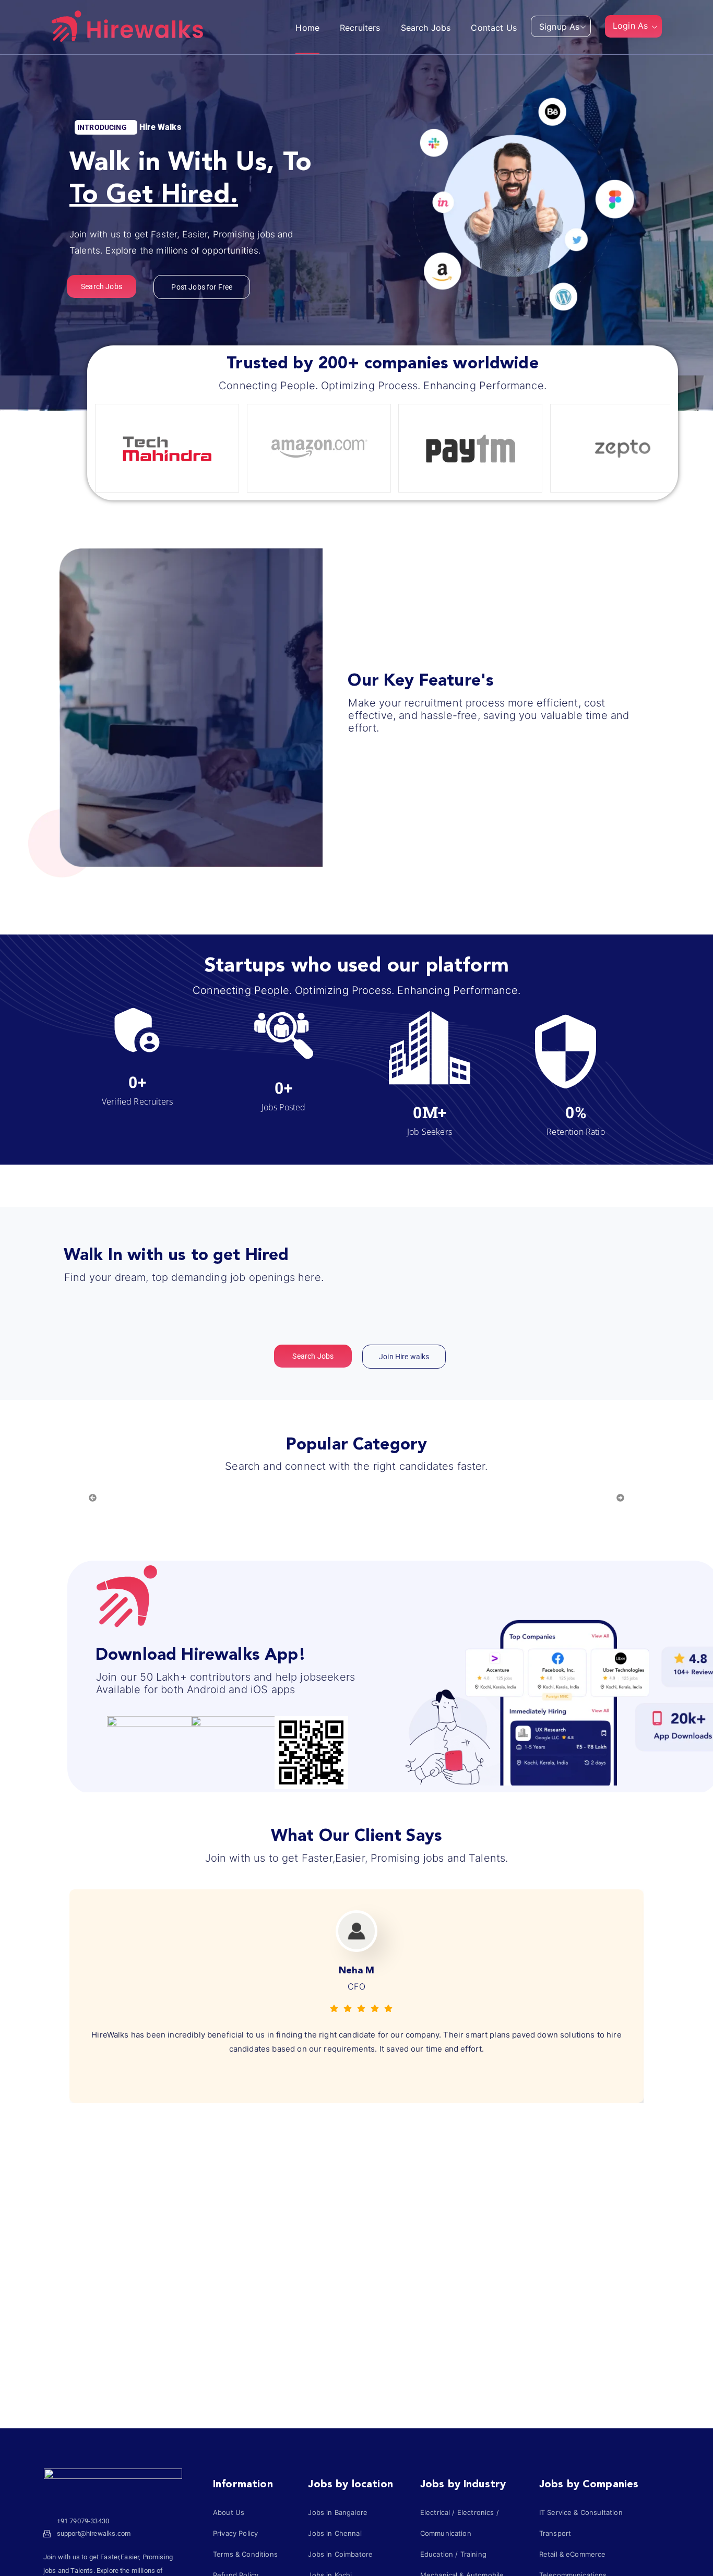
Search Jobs (426, 28)
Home (307, 28)
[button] (588, 28)
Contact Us (494, 28)
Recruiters (360, 28)
